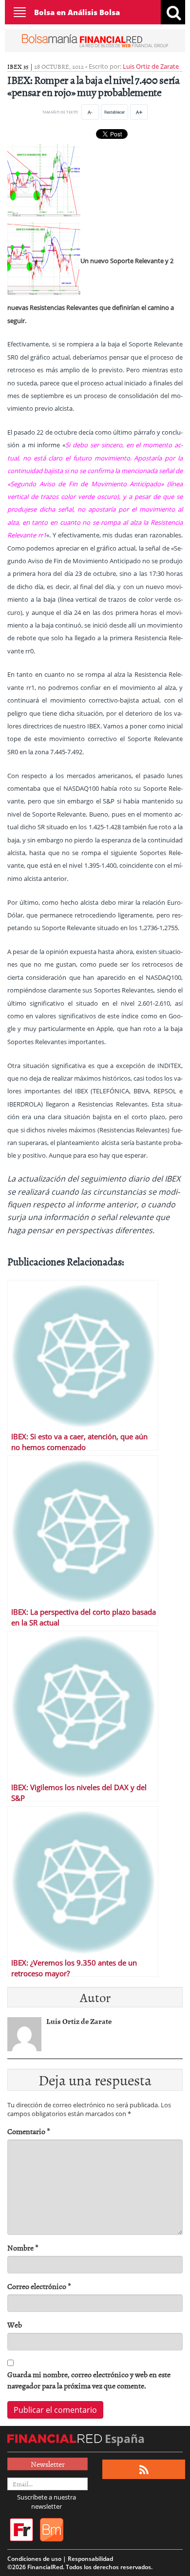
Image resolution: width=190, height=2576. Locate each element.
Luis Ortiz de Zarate (151, 66)
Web (15, 2325)
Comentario (29, 2131)
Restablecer (114, 112)
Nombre (23, 2248)
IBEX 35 (18, 66)
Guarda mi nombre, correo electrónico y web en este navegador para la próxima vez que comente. (89, 2380)
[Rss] (144, 2470)
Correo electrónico (39, 2286)
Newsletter (48, 2464)
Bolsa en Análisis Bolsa (77, 12)
